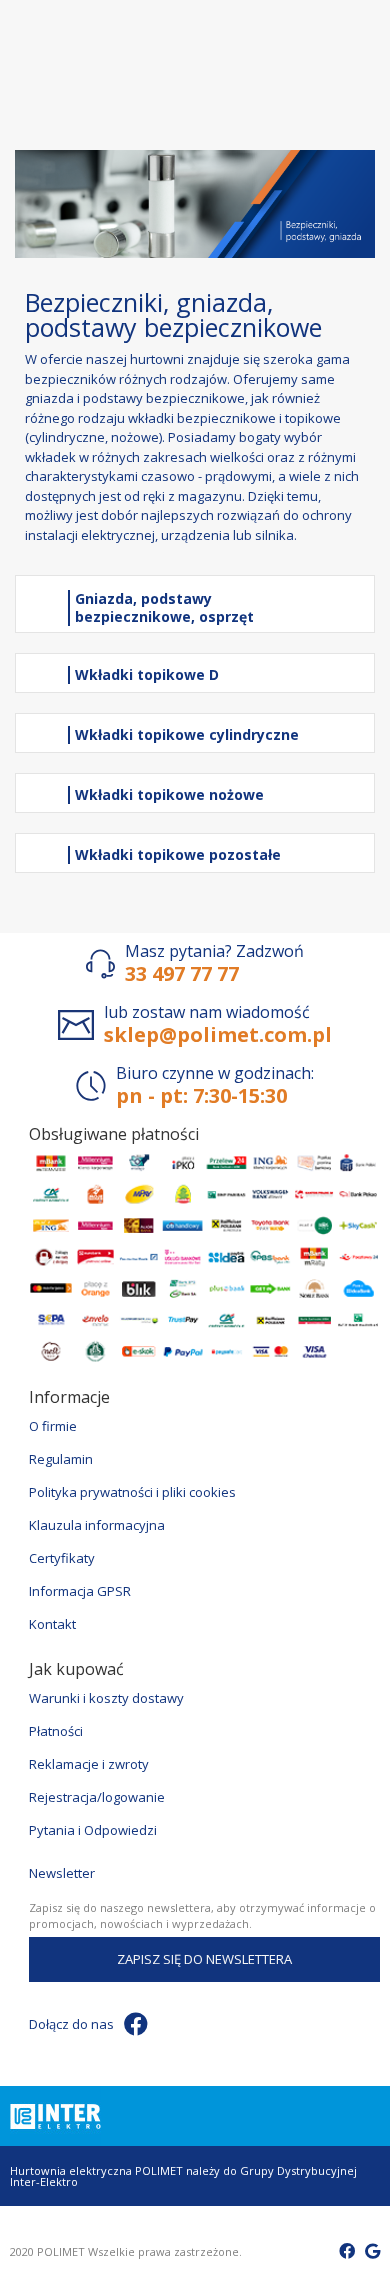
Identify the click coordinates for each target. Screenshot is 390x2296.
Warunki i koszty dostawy (106, 1698)
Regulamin (61, 1459)
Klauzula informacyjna (97, 1525)
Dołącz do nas (71, 2024)
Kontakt (52, 1624)
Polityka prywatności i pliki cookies (132, 1492)
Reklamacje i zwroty (89, 1764)
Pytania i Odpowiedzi (93, 1830)
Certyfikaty (62, 1558)
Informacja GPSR (80, 1591)
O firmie (53, 1426)
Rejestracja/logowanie (97, 1797)
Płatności (56, 1731)
